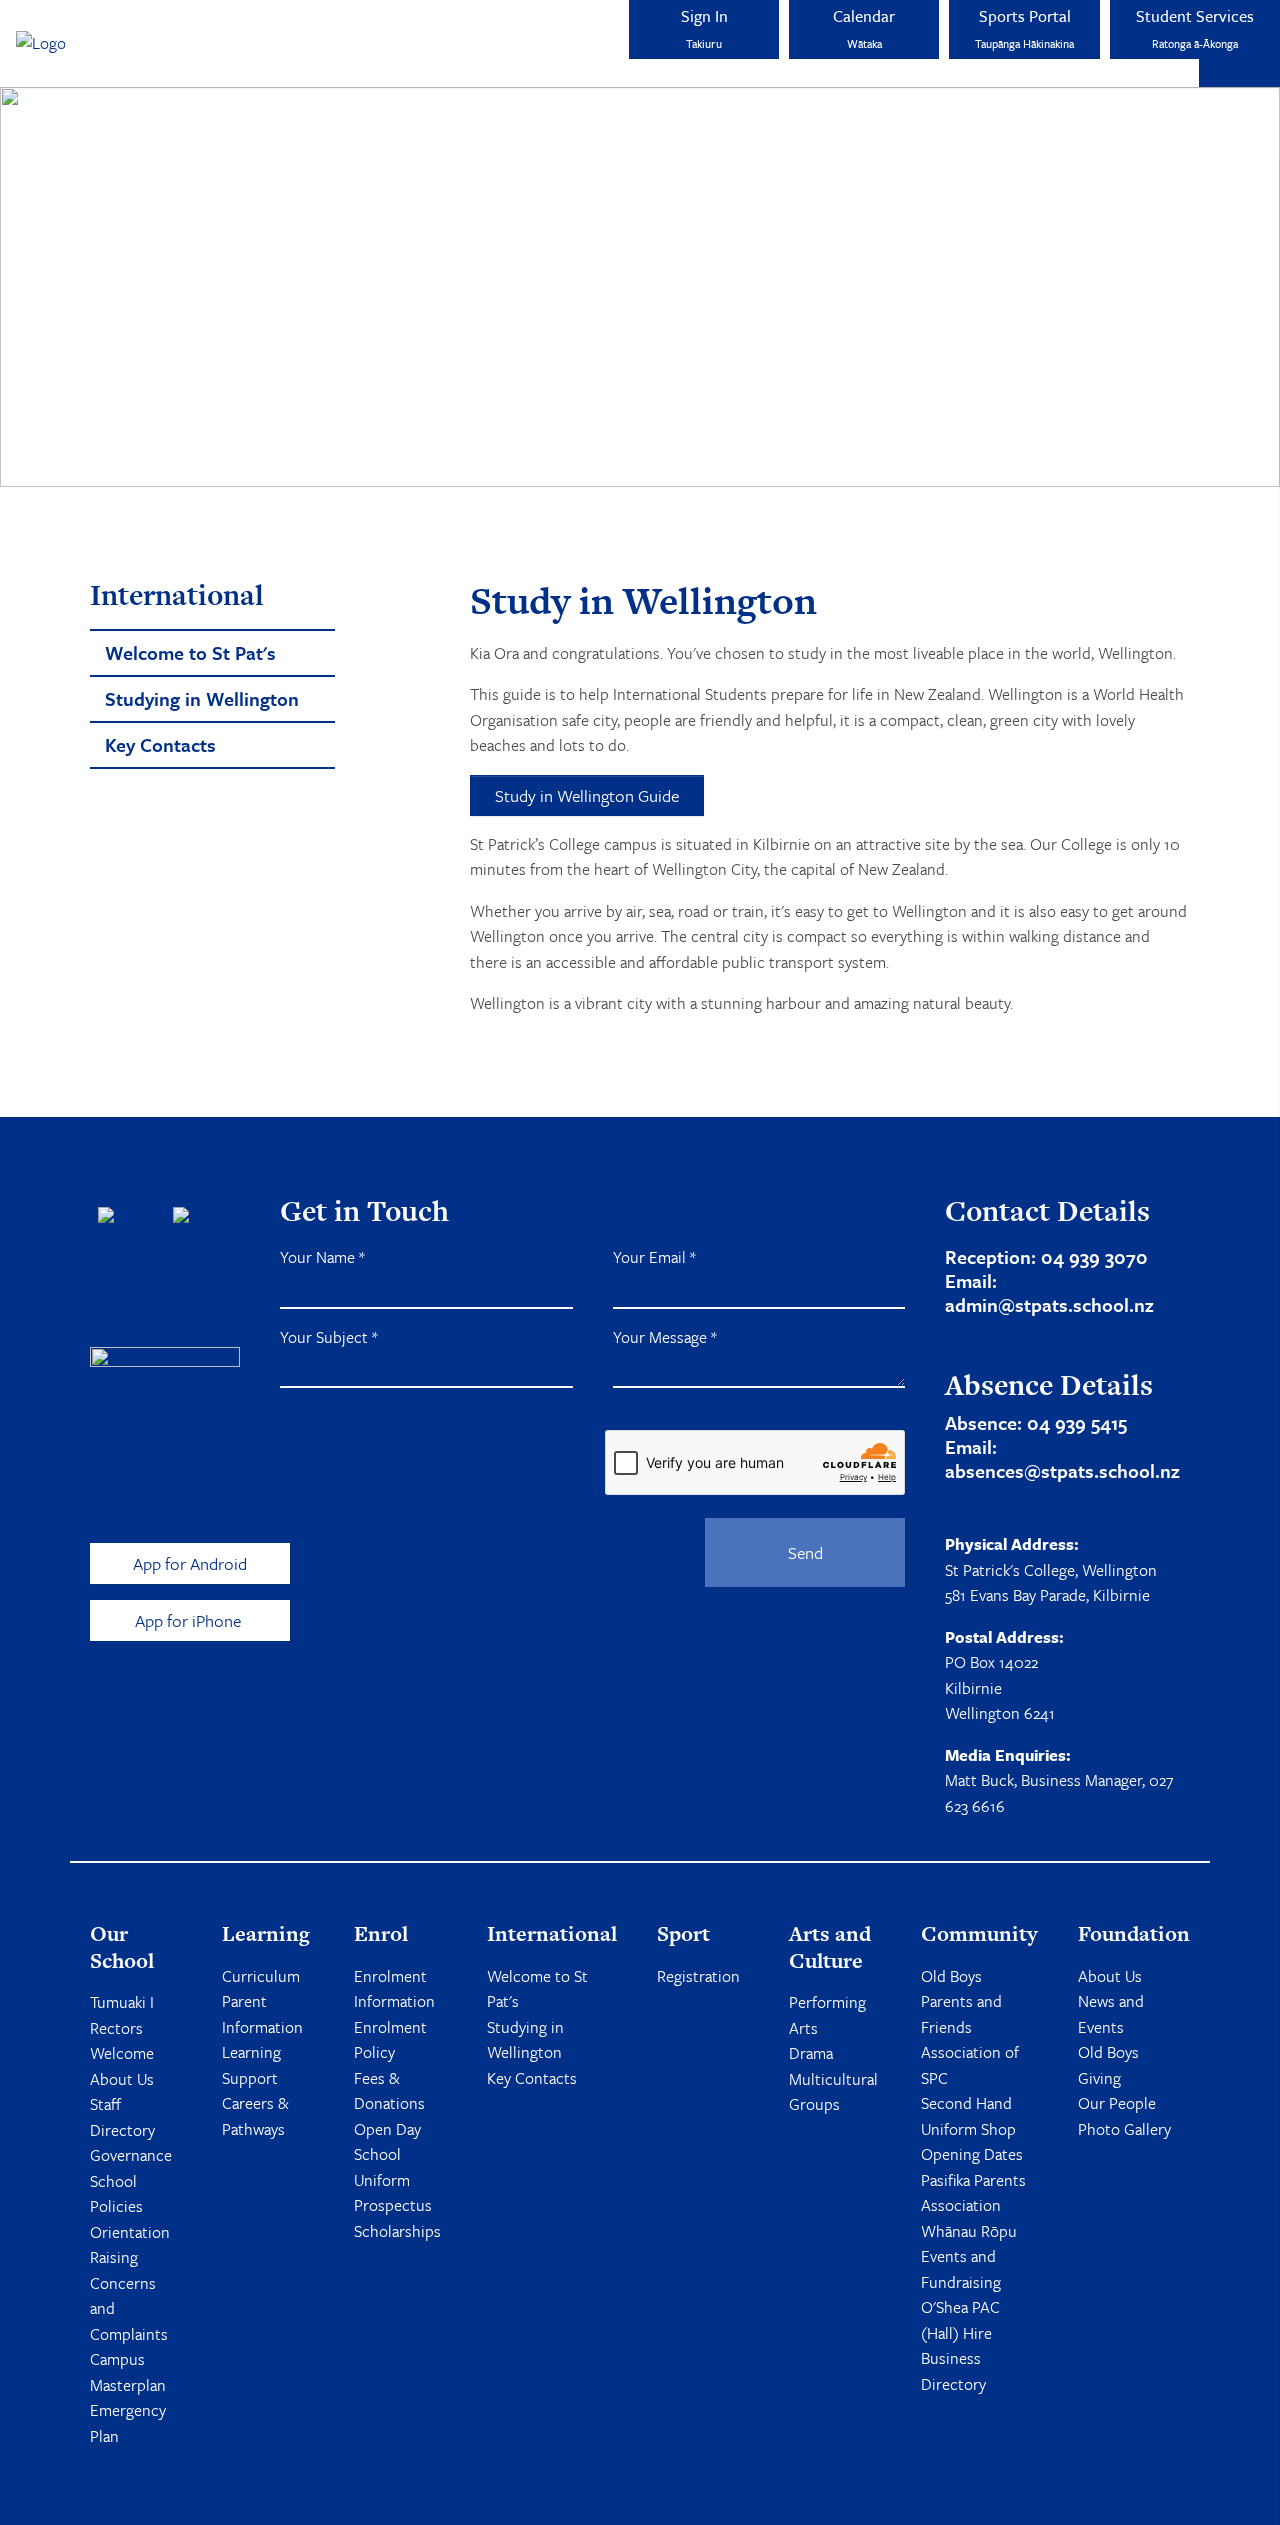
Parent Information (262, 2014)
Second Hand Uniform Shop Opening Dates (972, 2128)
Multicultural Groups (833, 2092)
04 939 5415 (1077, 1422)
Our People (1117, 2103)
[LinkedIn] (202, 1228)
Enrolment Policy (390, 2040)
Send (805, 1552)
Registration (698, 1976)
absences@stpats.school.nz (1062, 1470)
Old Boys (951, 1976)
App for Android (190, 1563)
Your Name (322, 1257)
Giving (1099, 2078)
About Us (122, 2079)
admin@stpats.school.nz (1049, 1304)
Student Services (1195, 28)
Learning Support (251, 2065)
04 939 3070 (1094, 1256)
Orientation (130, 2232)
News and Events (1111, 2014)
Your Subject (329, 1337)
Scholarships (397, 2231)
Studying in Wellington (525, 2040)
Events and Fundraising (961, 2269)
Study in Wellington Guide (587, 795)
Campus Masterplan (128, 2372)
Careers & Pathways (255, 2116)
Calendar (864, 28)
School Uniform (382, 2167)
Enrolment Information (394, 1989)
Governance (131, 2155)
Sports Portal (1024, 28)
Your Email (654, 1257)
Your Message (665, 1337)
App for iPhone (190, 1620)
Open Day (387, 2129)
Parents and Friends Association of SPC (970, 2039)
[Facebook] (127, 1228)
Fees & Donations (389, 2091)
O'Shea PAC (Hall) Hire (960, 2320)
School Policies (116, 2194)
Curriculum (261, 1976)
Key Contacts (532, 2078)
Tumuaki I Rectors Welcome (122, 2027)
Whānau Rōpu (969, 2231)
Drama (811, 2053)
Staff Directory (122, 2117)
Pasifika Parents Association (973, 2193)
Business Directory (953, 2371)
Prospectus (393, 2205)
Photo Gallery (1124, 2129)
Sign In (704, 28)
